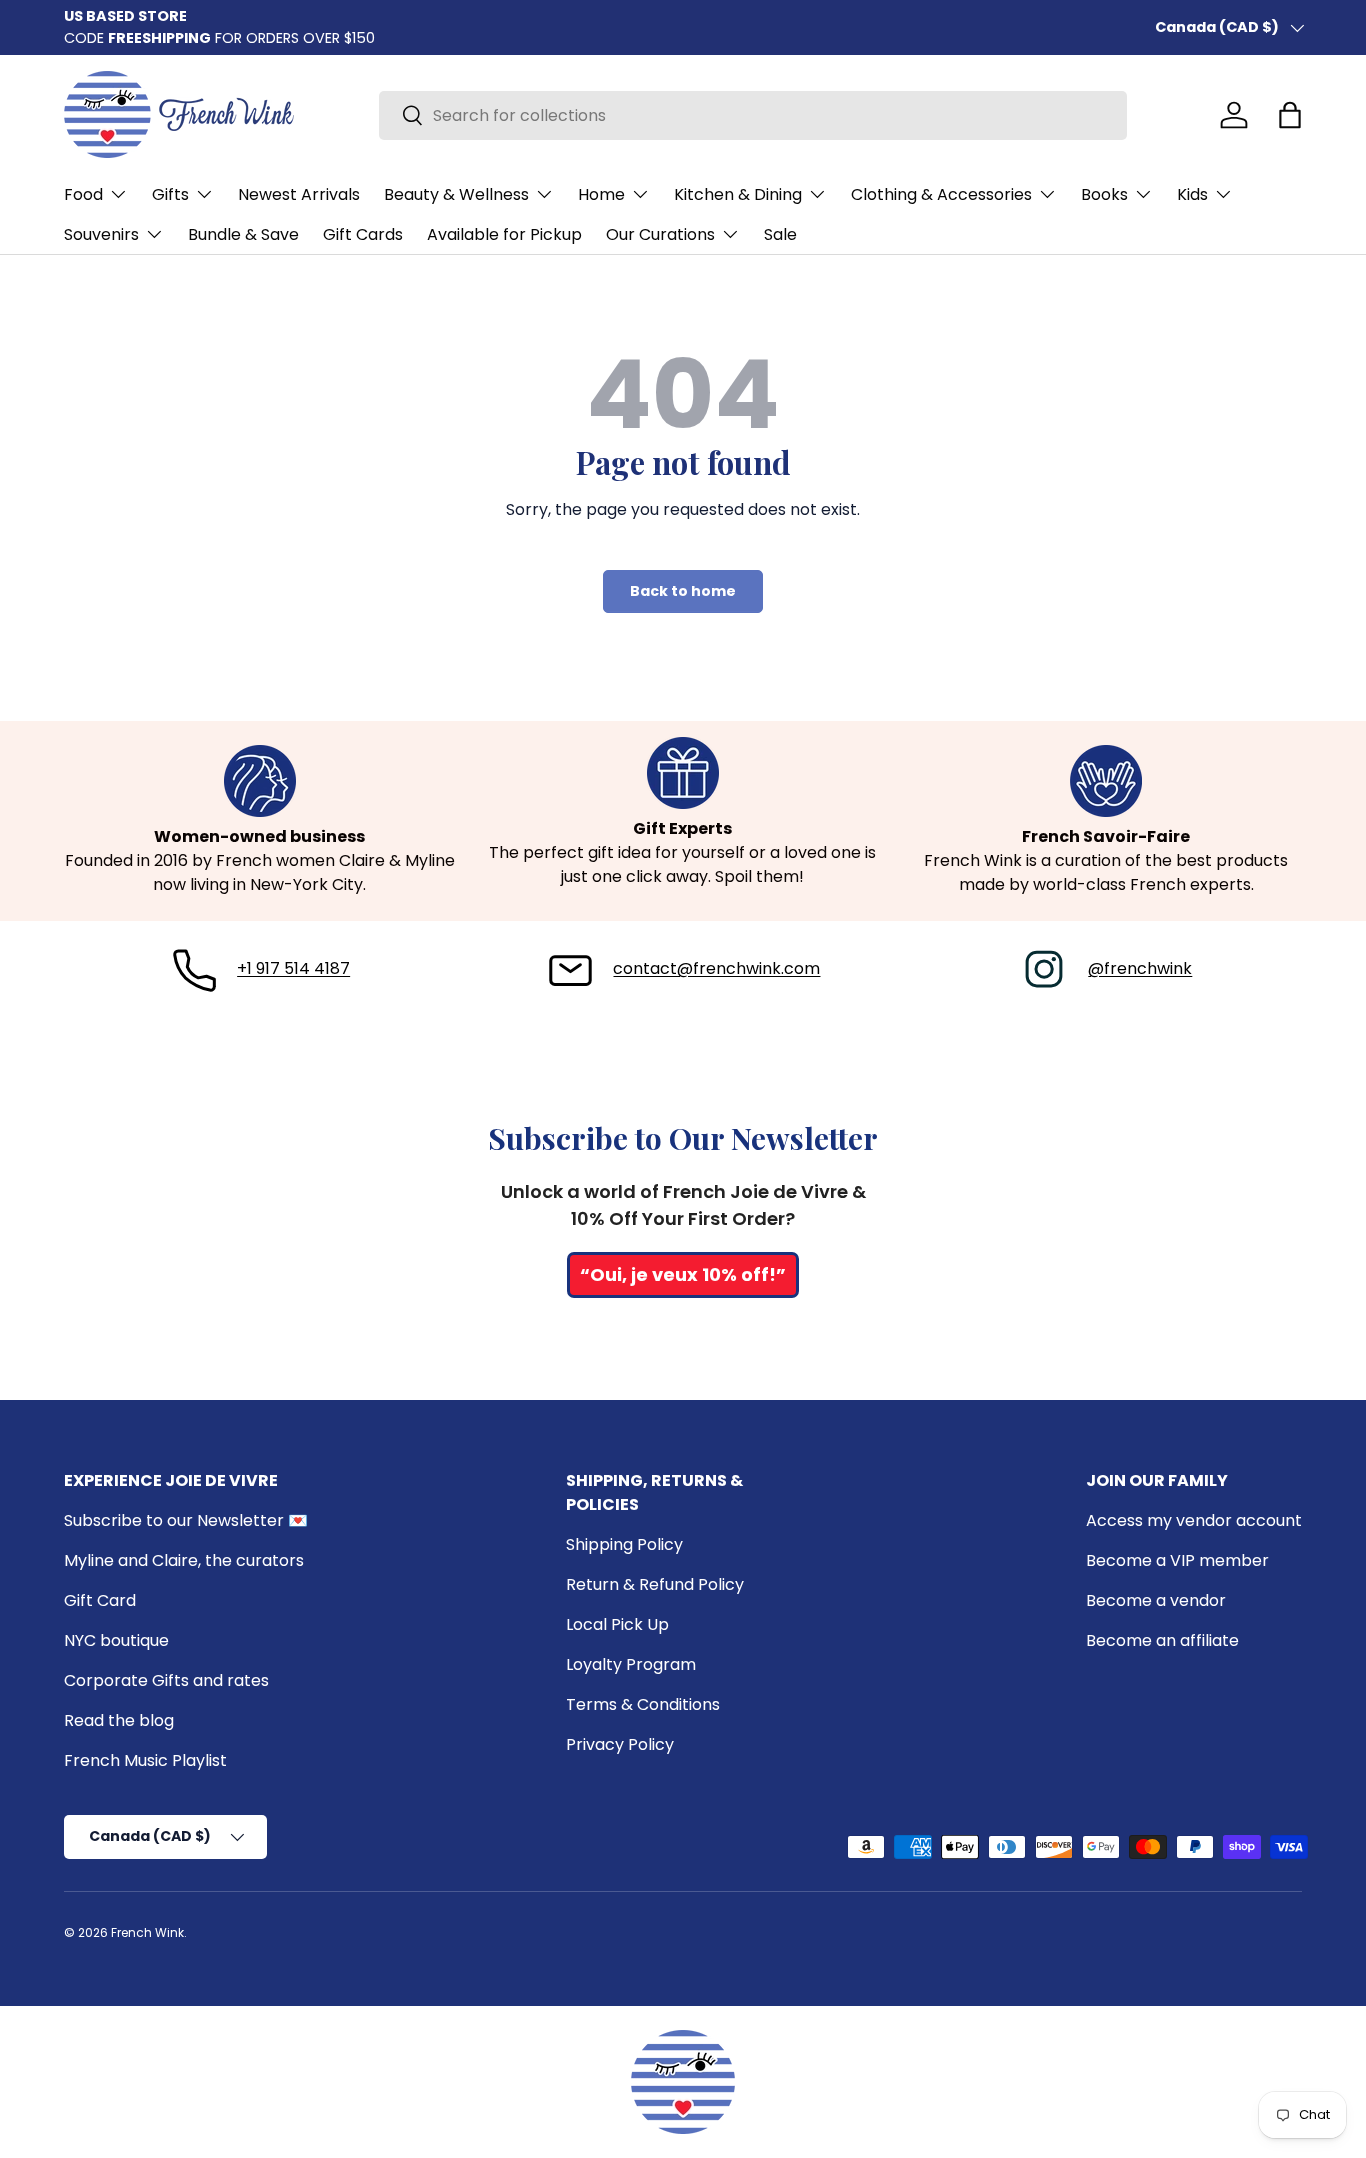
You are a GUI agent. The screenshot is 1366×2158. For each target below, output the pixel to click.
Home (601, 194)
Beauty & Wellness (456, 194)
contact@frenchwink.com (716, 968)
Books (1104, 194)
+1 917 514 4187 (293, 968)
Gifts (170, 194)
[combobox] (753, 115)
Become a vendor (1156, 1600)
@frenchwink (1140, 968)
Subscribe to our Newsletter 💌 (186, 1520)
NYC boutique (116, 1640)
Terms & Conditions (643, 1704)
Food (83, 194)
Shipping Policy (624, 1544)
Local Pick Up (617, 1624)
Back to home (683, 591)
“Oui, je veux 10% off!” (683, 1274)
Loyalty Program (631, 1664)
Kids (1192, 194)
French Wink (147, 1932)
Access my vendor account (1194, 1520)
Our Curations (660, 234)
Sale (780, 234)
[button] (1290, 115)
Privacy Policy (620, 1744)
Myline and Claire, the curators (184, 1560)
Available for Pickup (504, 234)
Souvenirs (101, 234)
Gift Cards (363, 234)
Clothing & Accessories (941, 194)
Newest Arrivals (299, 194)
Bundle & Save (243, 234)
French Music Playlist (145, 1760)
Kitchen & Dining (738, 194)
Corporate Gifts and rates (166, 1680)
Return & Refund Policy (655, 1584)
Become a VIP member (1177, 1560)
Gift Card (100, 1600)
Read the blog (119, 1720)
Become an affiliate (1162, 1640)
